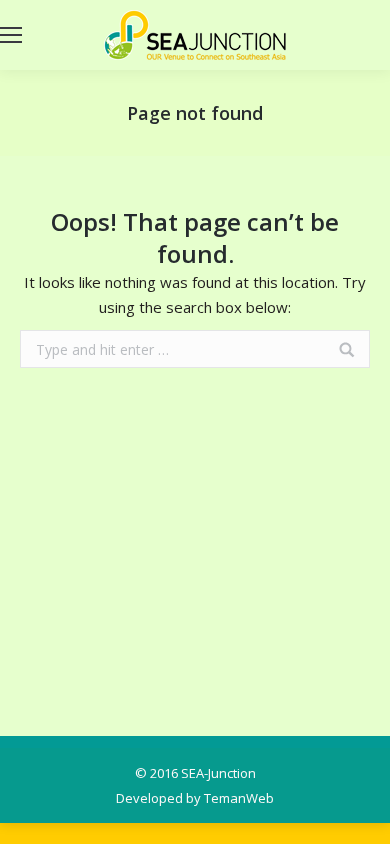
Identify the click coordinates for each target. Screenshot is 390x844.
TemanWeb (239, 798)
